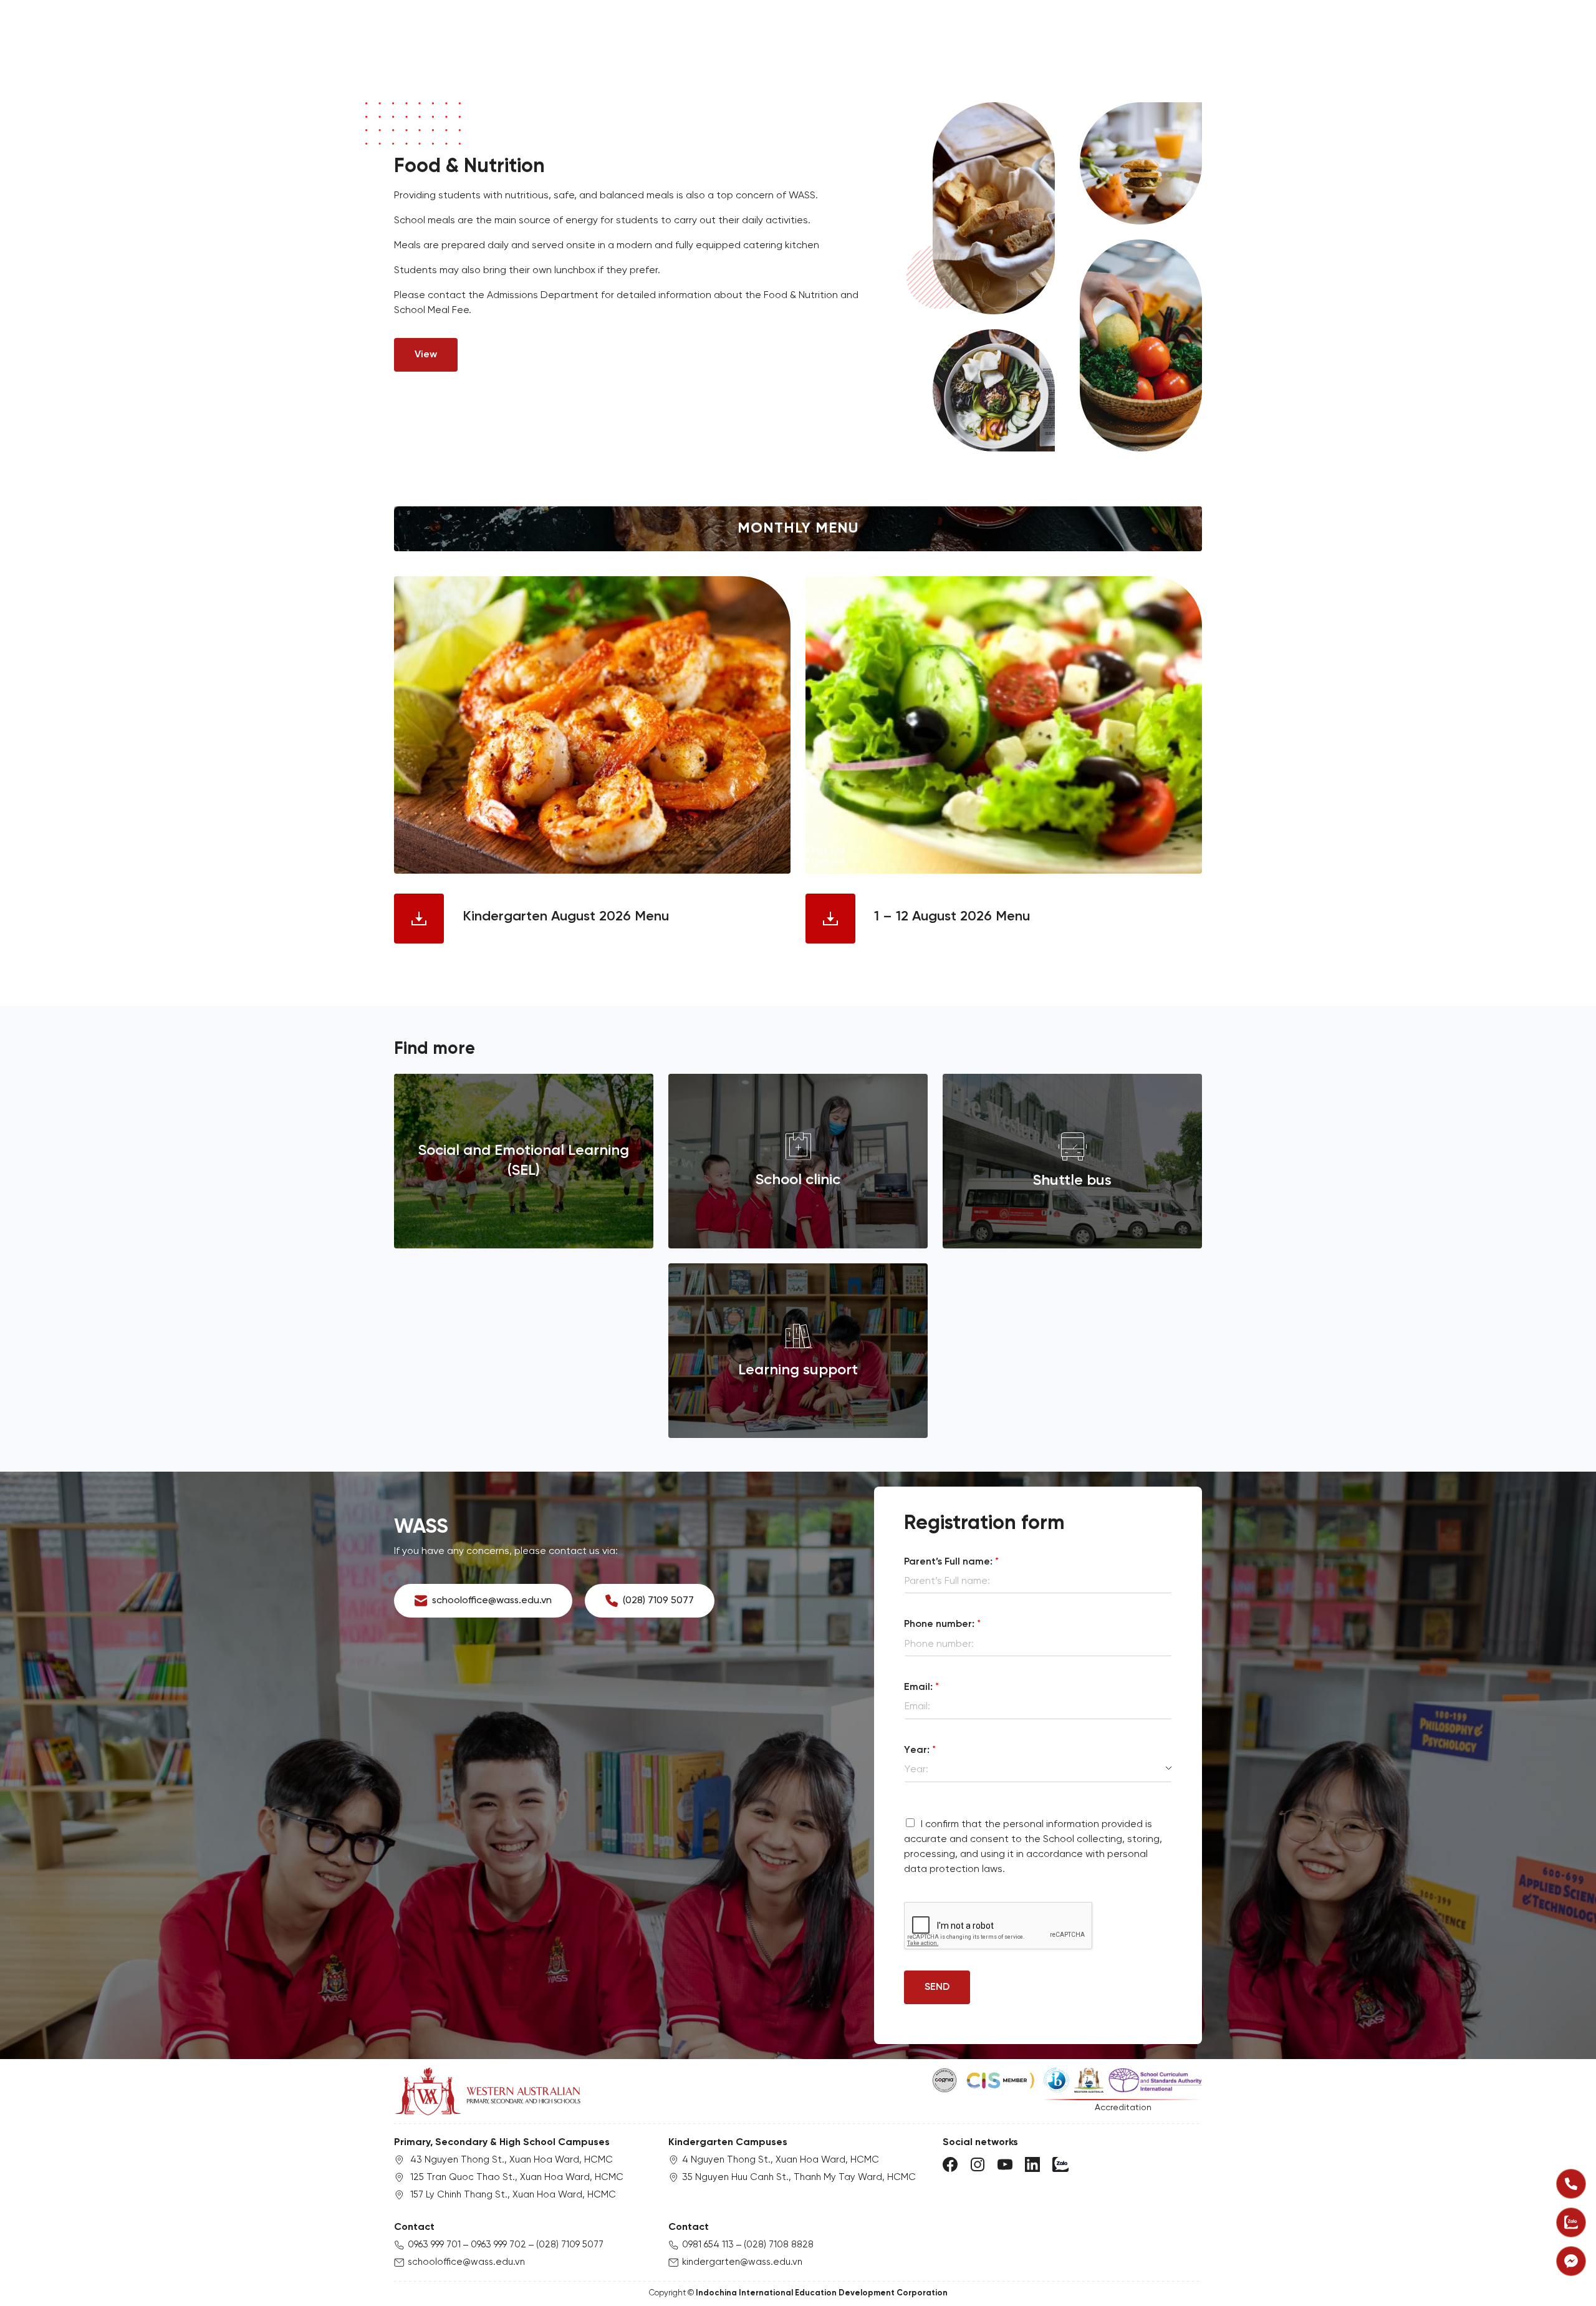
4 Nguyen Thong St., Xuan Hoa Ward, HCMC (781, 2160)
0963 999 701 (434, 2245)
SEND (937, 1987)
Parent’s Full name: (951, 1562)
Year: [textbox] (916, 1769)
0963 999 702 (498, 2245)
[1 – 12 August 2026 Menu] (1004, 725)
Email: (921, 1687)
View (426, 355)
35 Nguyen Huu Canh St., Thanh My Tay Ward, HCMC (799, 2178)
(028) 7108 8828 (779, 2245)
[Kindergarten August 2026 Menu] (592, 725)
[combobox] (1038, 1770)
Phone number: (942, 1624)
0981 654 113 (708, 2245)
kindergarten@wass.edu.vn (742, 2262)
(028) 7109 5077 (570, 2245)
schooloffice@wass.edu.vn (466, 2262)
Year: (920, 1750)
